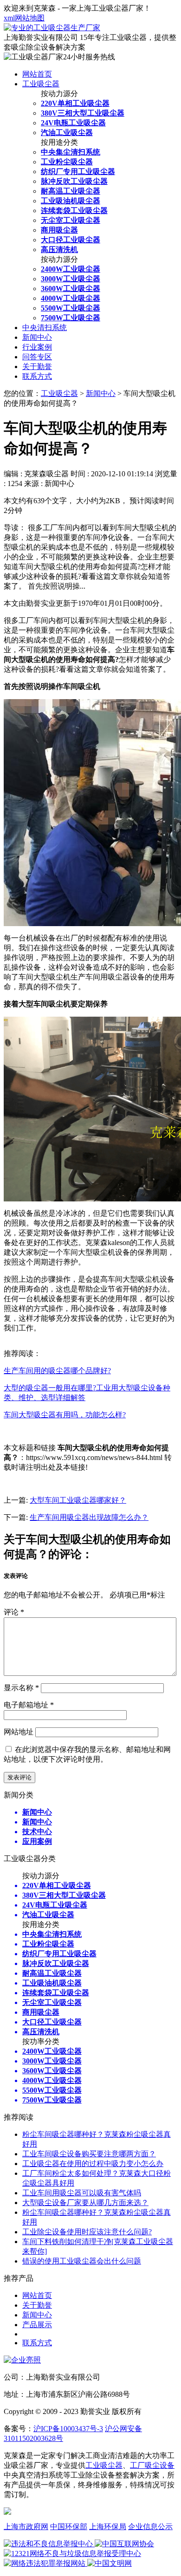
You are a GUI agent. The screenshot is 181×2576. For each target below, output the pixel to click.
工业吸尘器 (41, 84)
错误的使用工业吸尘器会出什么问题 (82, 2261)
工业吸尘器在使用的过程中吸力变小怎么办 (93, 2164)
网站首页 (37, 74)
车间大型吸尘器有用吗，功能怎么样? (65, 1415)
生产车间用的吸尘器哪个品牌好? (57, 1371)
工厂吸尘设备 (152, 2465)
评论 (14, 1612)
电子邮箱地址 (29, 1705)
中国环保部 (69, 2527)
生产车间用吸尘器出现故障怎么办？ (89, 1517)
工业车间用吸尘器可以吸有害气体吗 (82, 2193)
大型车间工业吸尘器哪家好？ (78, 1500)
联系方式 (37, 376)
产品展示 (37, 2325)
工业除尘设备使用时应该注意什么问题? (87, 2232)
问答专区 (37, 357)
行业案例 (37, 347)
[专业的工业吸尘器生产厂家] (52, 28)
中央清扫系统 (45, 328)
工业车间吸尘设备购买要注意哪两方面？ (89, 2154)
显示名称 (21, 1688)
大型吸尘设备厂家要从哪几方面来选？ (85, 2203)
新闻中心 (37, 337)
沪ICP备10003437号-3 (68, 2429)
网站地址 (19, 1732)
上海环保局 (108, 2527)
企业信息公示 (150, 2527)
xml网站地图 (24, 18)
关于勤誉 (37, 367)
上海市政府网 (26, 2527)
